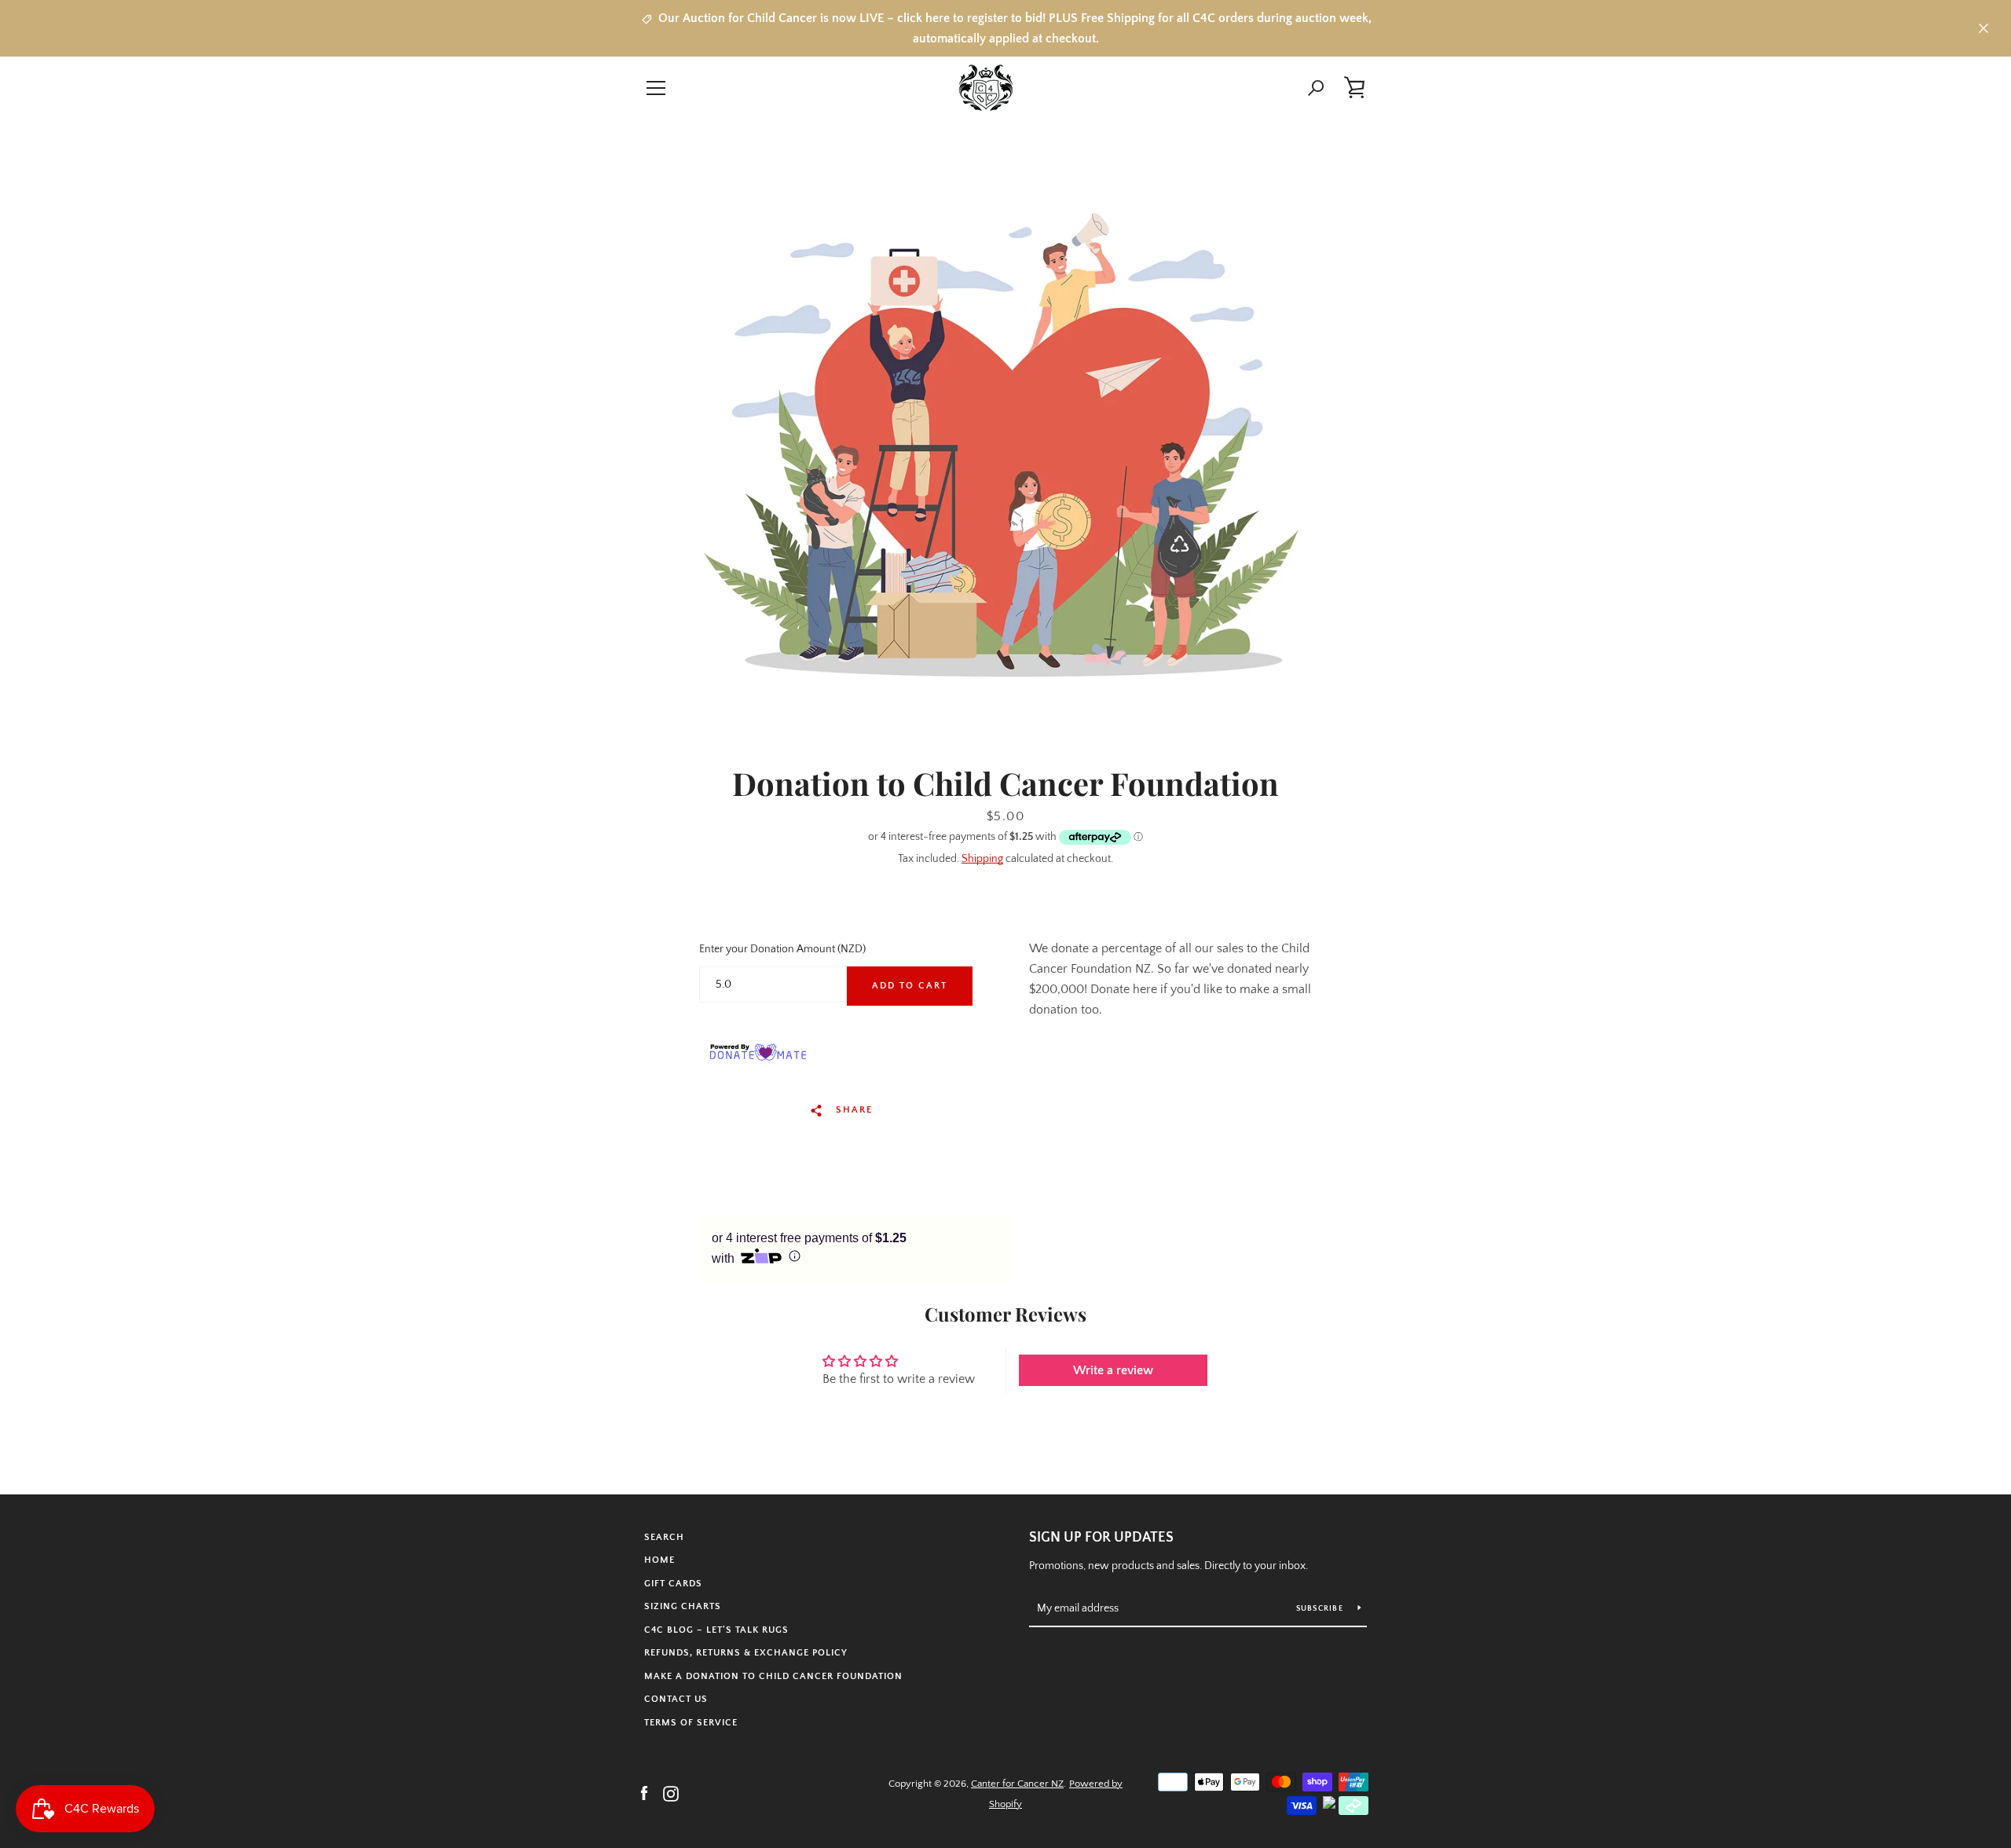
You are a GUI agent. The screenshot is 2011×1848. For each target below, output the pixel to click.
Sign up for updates (1101, 1538)
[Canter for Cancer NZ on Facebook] (644, 1793)
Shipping (982, 859)
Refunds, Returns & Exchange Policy (746, 1653)
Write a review (1113, 1370)
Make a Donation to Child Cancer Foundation (773, 1676)
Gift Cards (673, 1584)
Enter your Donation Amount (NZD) (782, 949)
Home (659, 1560)
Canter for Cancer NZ (1017, 1784)
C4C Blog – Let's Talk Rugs (716, 1630)
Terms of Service (691, 1723)
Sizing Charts (683, 1606)
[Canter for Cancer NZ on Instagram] (671, 1793)
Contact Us (676, 1699)
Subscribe (1321, 1609)
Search (664, 1537)
